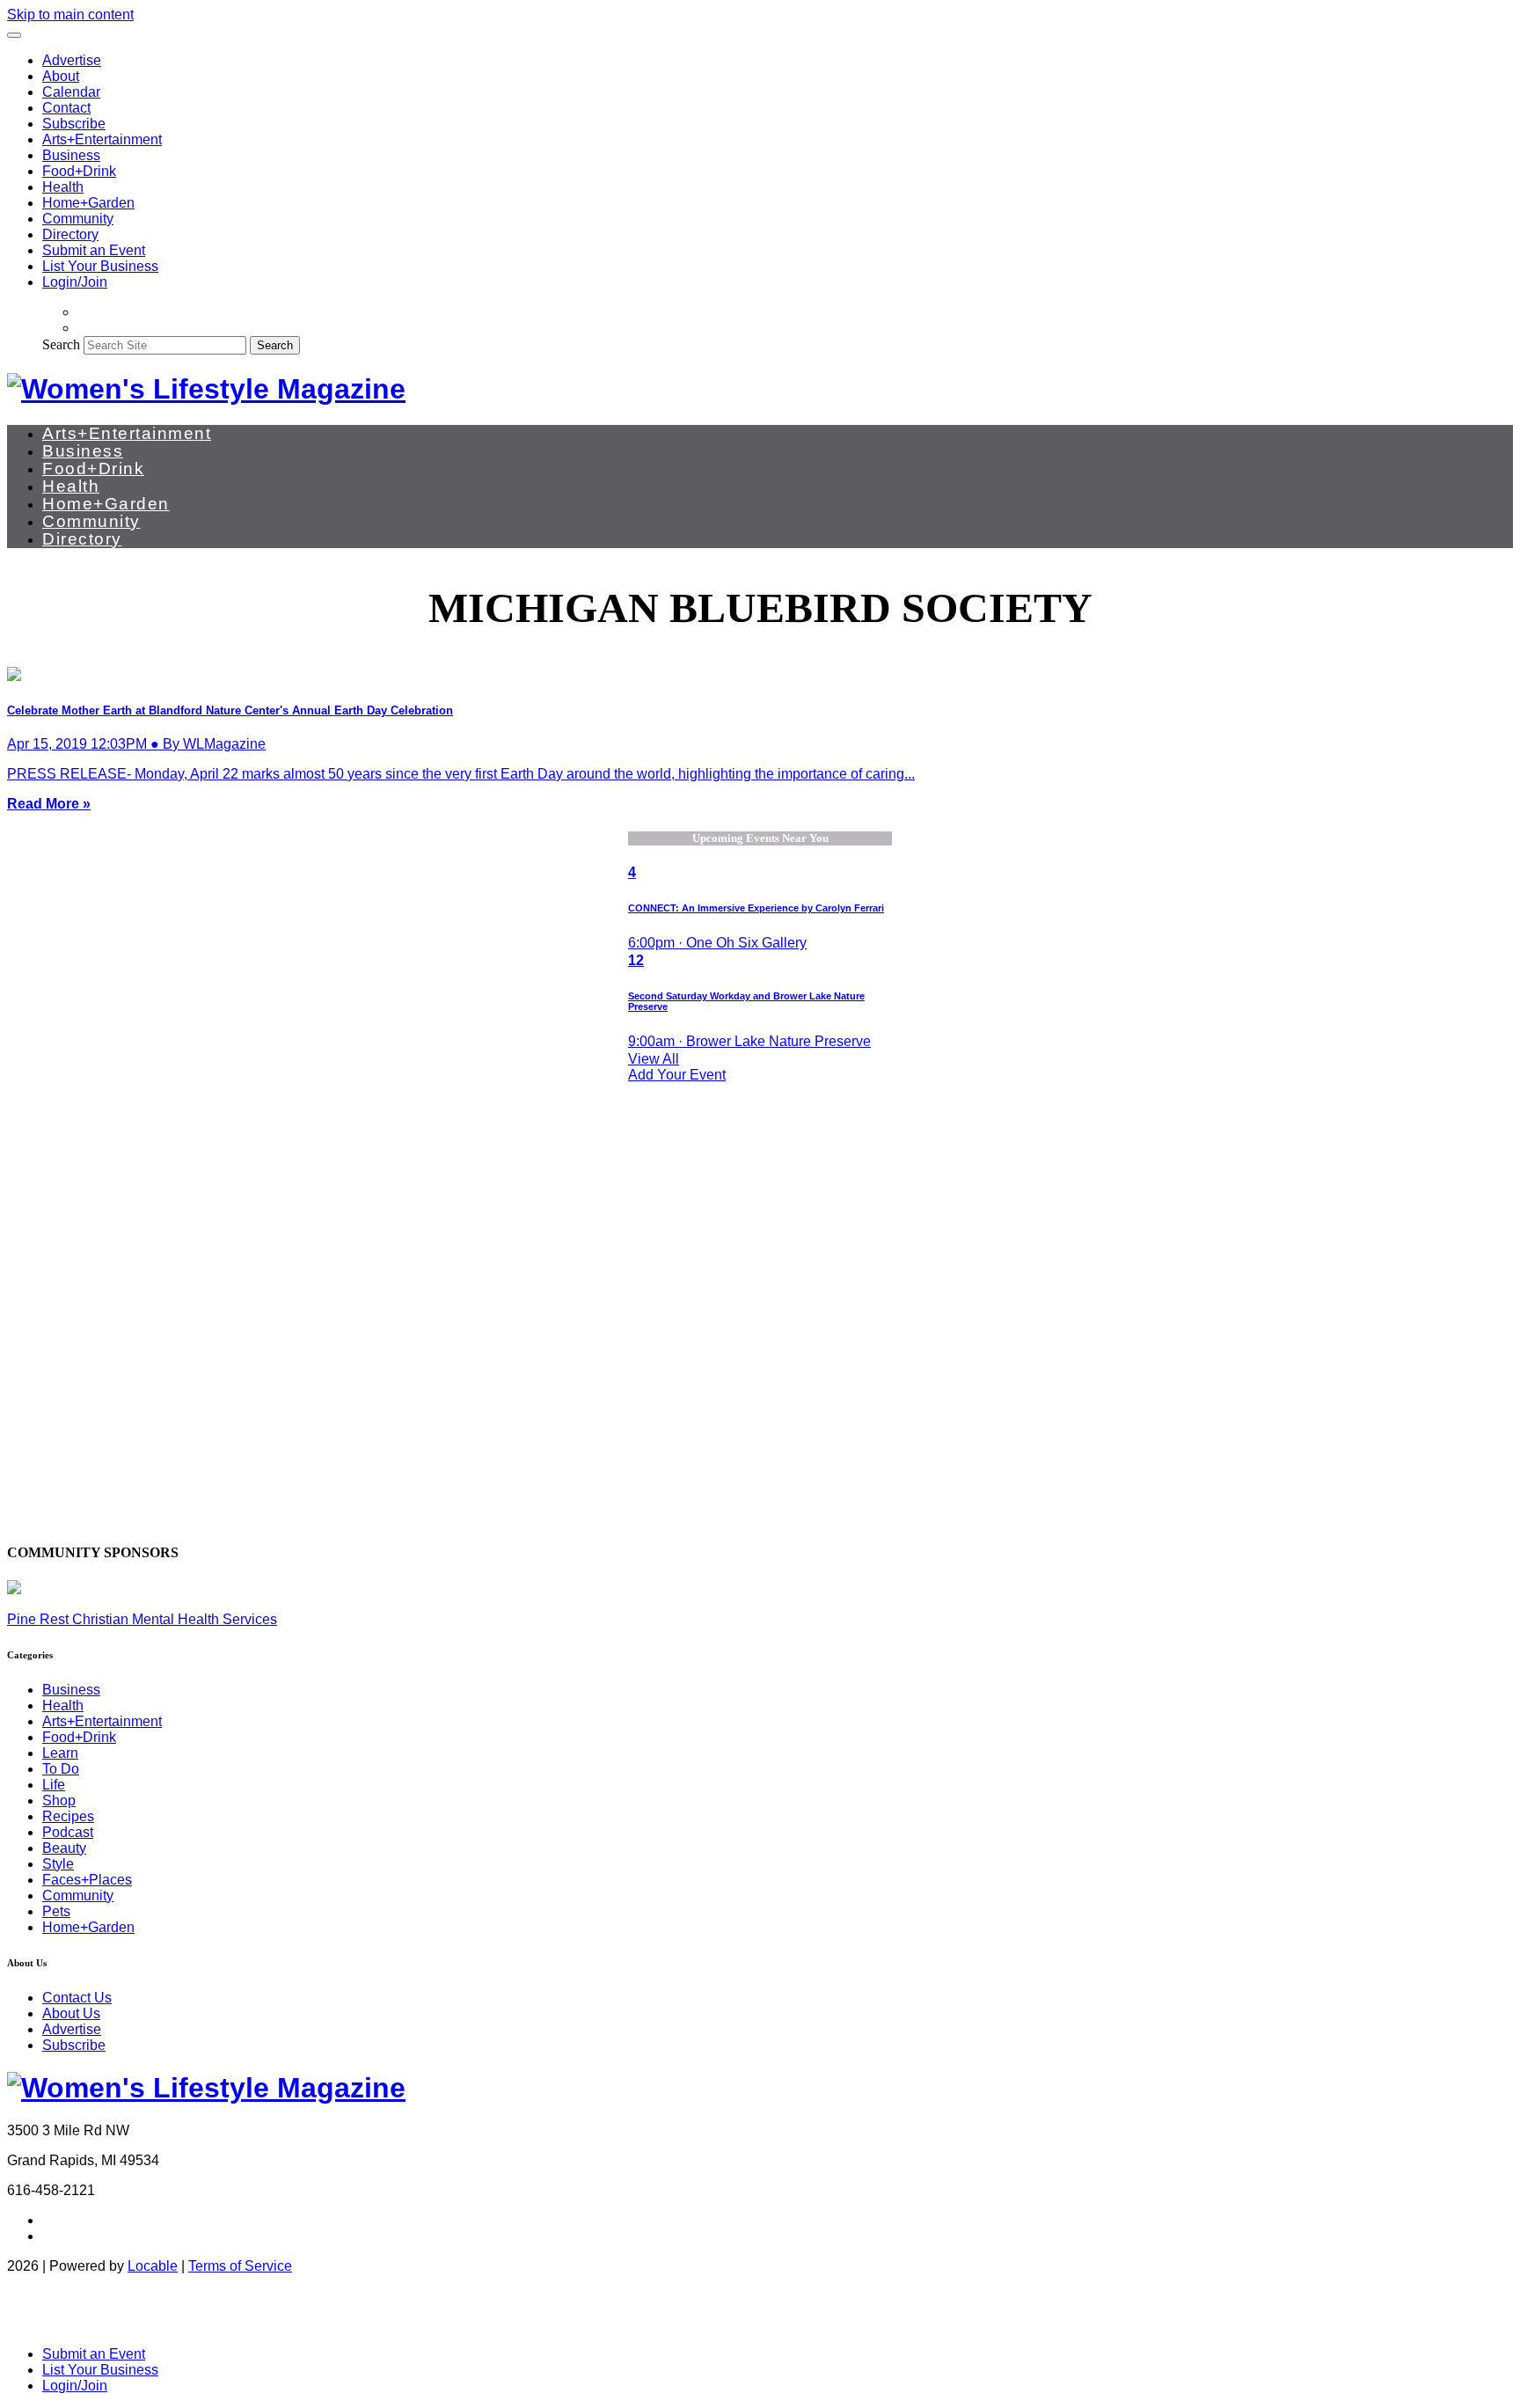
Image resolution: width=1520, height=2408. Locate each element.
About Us (71, 2013)
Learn (60, 1753)
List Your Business (100, 266)
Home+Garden (88, 203)
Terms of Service (240, 2266)
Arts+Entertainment (102, 139)
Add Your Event (677, 1075)
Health (63, 187)
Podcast (68, 1832)
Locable (153, 2266)
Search (61, 344)
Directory (70, 234)
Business (71, 155)
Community (78, 219)
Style (58, 1864)
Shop (59, 1801)
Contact (66, 108)
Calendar (71, 92)
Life (54, 1785)
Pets (56, 1911)
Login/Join (75, 282)
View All (654, 1059)
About (61, 76)
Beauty (64, 1848)
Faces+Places (87, 1880)
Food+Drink (79, 171)
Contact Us (77, 1998)
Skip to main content (70, 15)
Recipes (68, 1816)
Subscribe (74, 124)
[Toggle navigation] (14, 35)
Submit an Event (94, 250)
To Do (61, 1769)
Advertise (72, 60)
